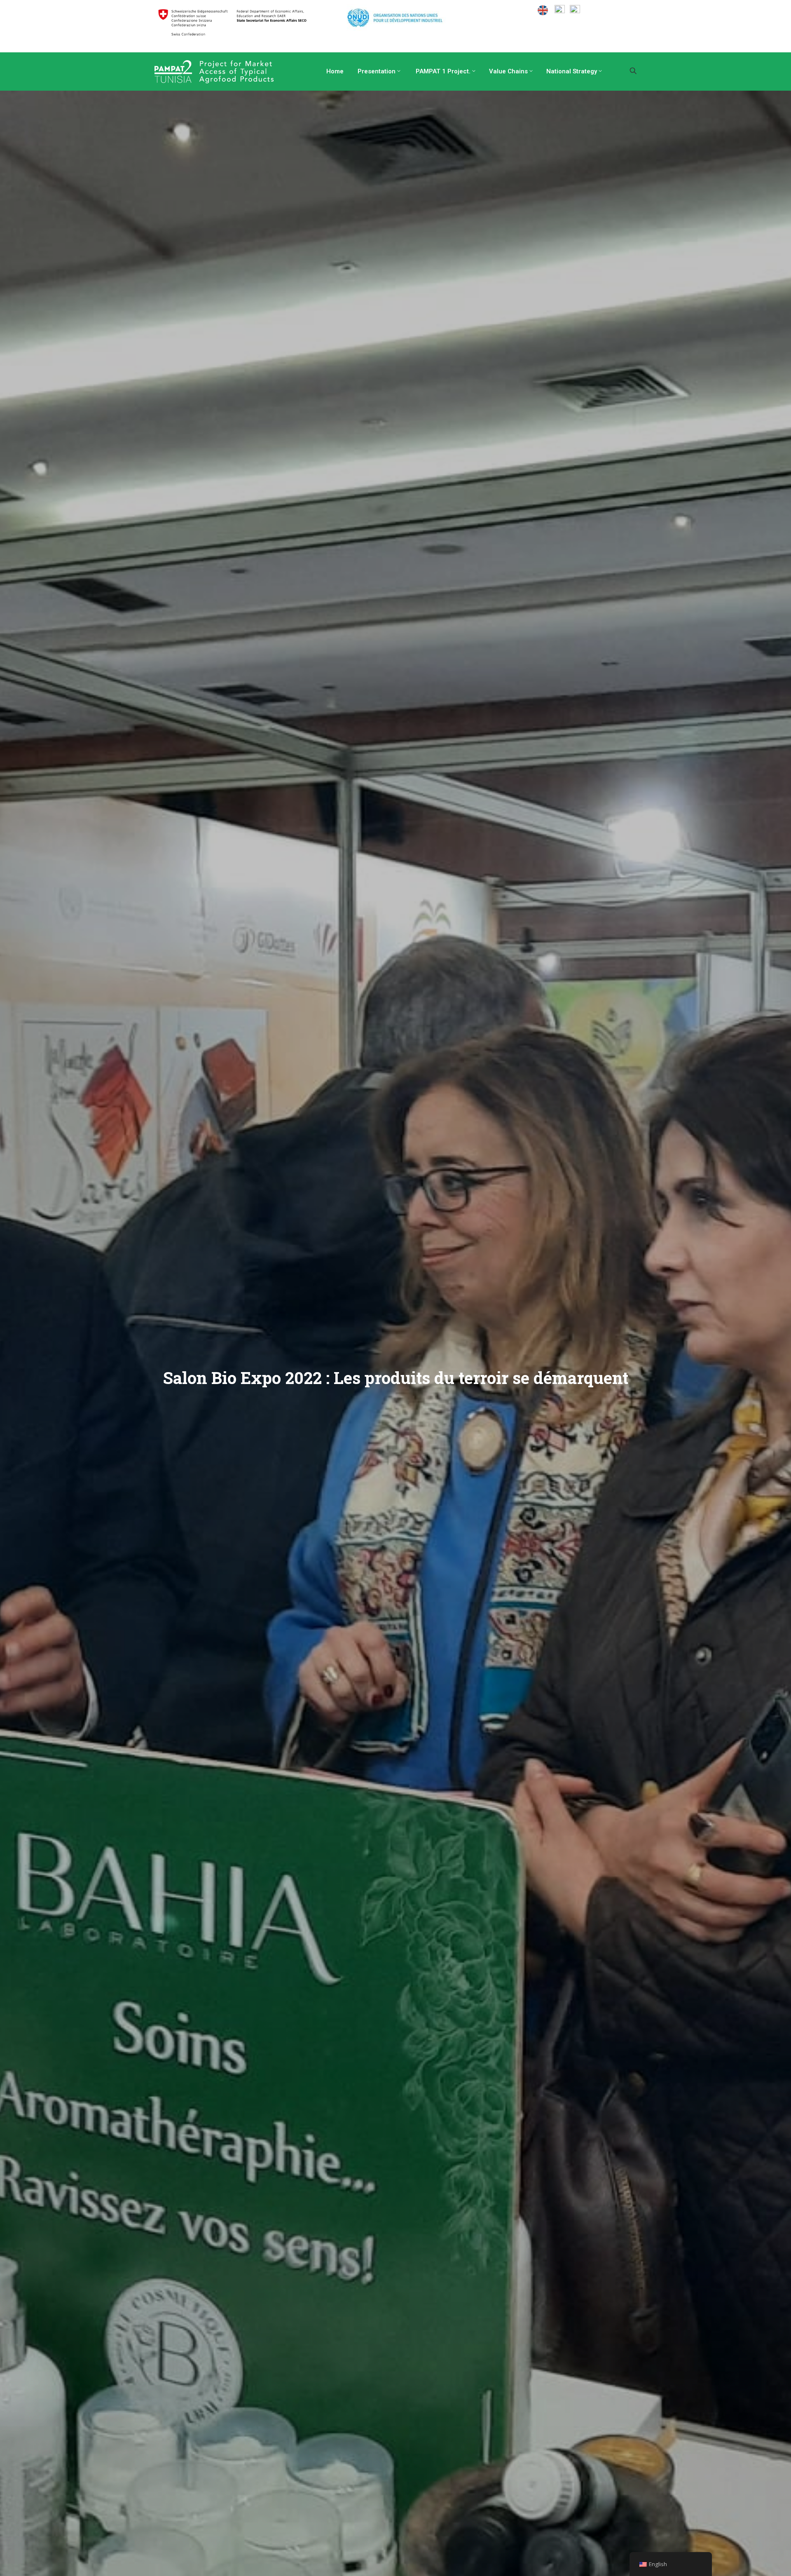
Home (334, 71)
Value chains (508, 71)
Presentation (376, 71)
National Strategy (572, 71)
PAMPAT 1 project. (442, 71)
